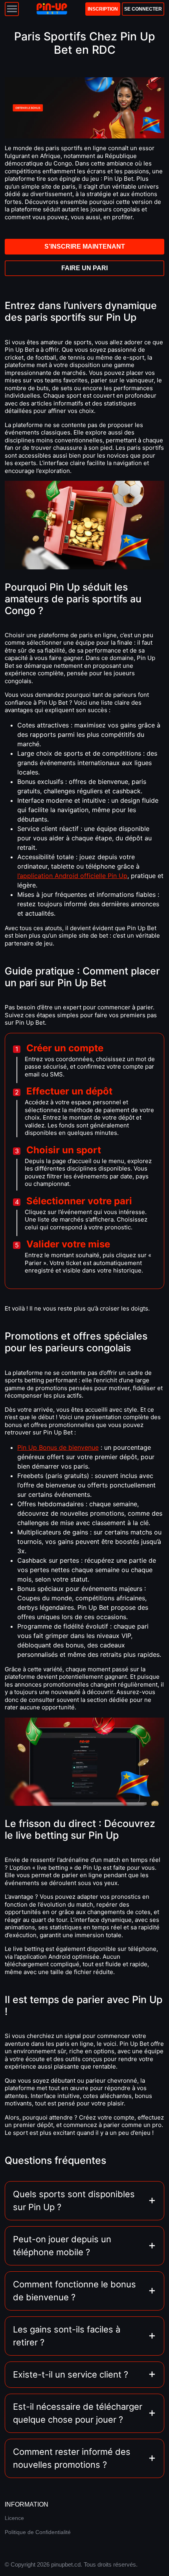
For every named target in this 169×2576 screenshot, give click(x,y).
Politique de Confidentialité (38, 2532)
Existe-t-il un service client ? (71, 2374)
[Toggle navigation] (12, 9)
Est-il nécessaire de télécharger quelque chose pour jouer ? (78, 2413)
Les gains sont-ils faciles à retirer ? (67, 2336)
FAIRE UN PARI (84, 268)
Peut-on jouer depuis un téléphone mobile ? (62, 2246)
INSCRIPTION (103, 9)
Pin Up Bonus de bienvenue (58, 1447)
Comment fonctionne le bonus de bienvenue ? (74, 2291)
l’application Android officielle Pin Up (72, 876)
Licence (14, 2518)
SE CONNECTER (143, 9)
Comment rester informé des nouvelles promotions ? (72, 2458)
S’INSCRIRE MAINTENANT (85, 246)
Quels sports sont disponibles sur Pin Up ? (74, 2201)
